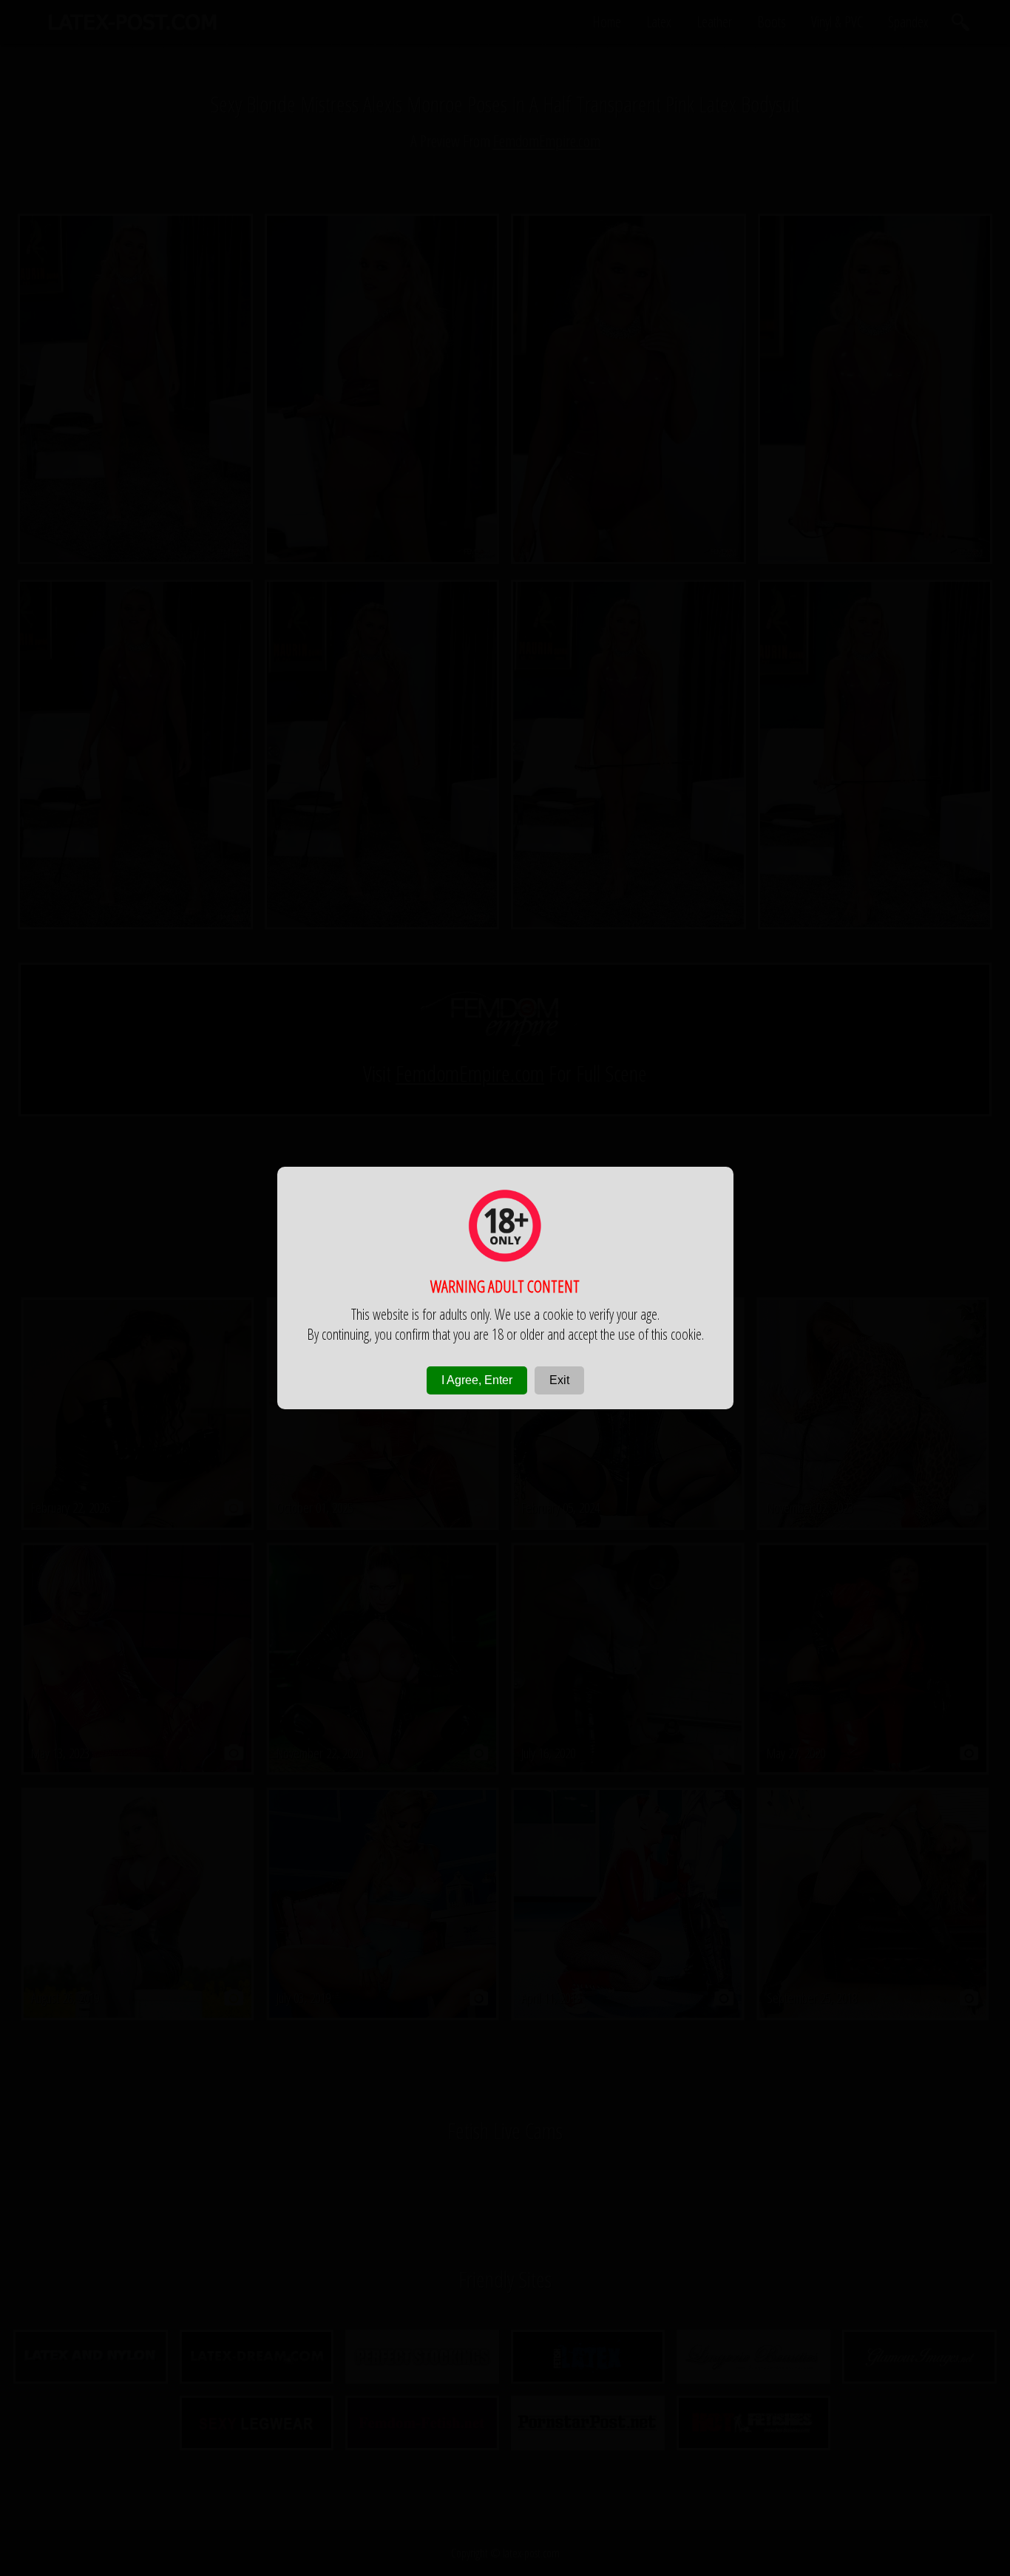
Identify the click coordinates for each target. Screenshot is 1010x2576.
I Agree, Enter (477, 1380)
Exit (559, 1380)
